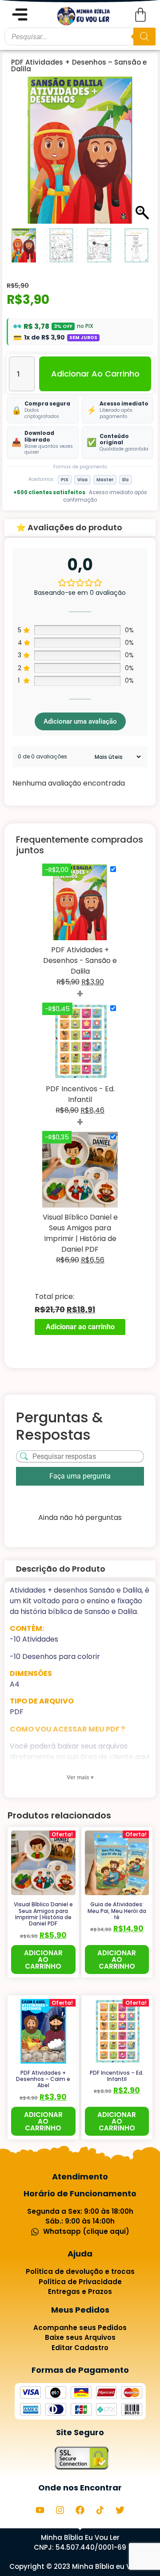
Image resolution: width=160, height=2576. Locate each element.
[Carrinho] (140, 15)
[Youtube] (40, 2510)
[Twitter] (120, 2510)
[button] (142, 155)
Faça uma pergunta (80, 1476)
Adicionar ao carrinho (95, 374)
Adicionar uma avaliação (80, 721)
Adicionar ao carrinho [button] (43, 1960)
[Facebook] (80, 2510)
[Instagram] (60, 2510)
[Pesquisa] (144, 37)
